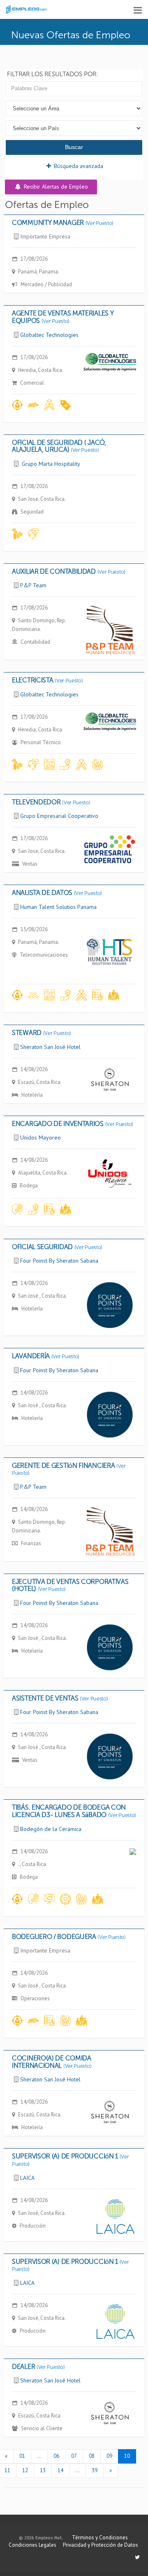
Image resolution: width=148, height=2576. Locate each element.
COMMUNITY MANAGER (63, 223)
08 (92, 2456)
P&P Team (33, 585)
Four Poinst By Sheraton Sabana (59, 1261)
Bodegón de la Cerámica (51, 1829)
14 (60, 2470)
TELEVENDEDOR (51, 802)
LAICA (27, 2178)
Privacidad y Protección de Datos (101, 2545)
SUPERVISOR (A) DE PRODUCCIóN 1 (71, 2160)
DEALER (38, 2367)
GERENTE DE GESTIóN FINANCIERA (69, 1469)
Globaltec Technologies (49, 335)
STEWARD (42, 1033)
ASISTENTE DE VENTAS (60, 1698)
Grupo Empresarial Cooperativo (59, 816)
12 (25, 2470)
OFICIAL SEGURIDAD (57, 1247)
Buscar (74, 147)
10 (127, 2456)
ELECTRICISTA (47, 680)
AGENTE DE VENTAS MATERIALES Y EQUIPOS (63, 317)
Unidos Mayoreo (40, 1137)
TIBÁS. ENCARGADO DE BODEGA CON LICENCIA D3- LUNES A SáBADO (74, 1811)
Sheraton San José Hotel (50, 1047)
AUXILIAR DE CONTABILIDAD (69, 571)
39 (95, 2470)
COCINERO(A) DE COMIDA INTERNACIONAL (52, 2062)
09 (109, 2456)
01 (22, 2456)
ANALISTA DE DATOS (57, 893)
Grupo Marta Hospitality (50, 464)
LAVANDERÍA (46, 1356)
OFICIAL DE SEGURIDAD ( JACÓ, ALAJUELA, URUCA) (59, 446)
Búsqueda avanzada (78, 166)
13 (43, 2470)
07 (74, 2456)
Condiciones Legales (32, 2545)
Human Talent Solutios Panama (58, 907)
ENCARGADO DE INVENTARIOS (73, 1124)
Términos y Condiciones (100, 2537)
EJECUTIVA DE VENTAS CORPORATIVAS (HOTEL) (70, 1585)
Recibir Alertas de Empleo (55, 187)
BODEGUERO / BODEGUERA (69, 1937)
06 (56, 2456)
